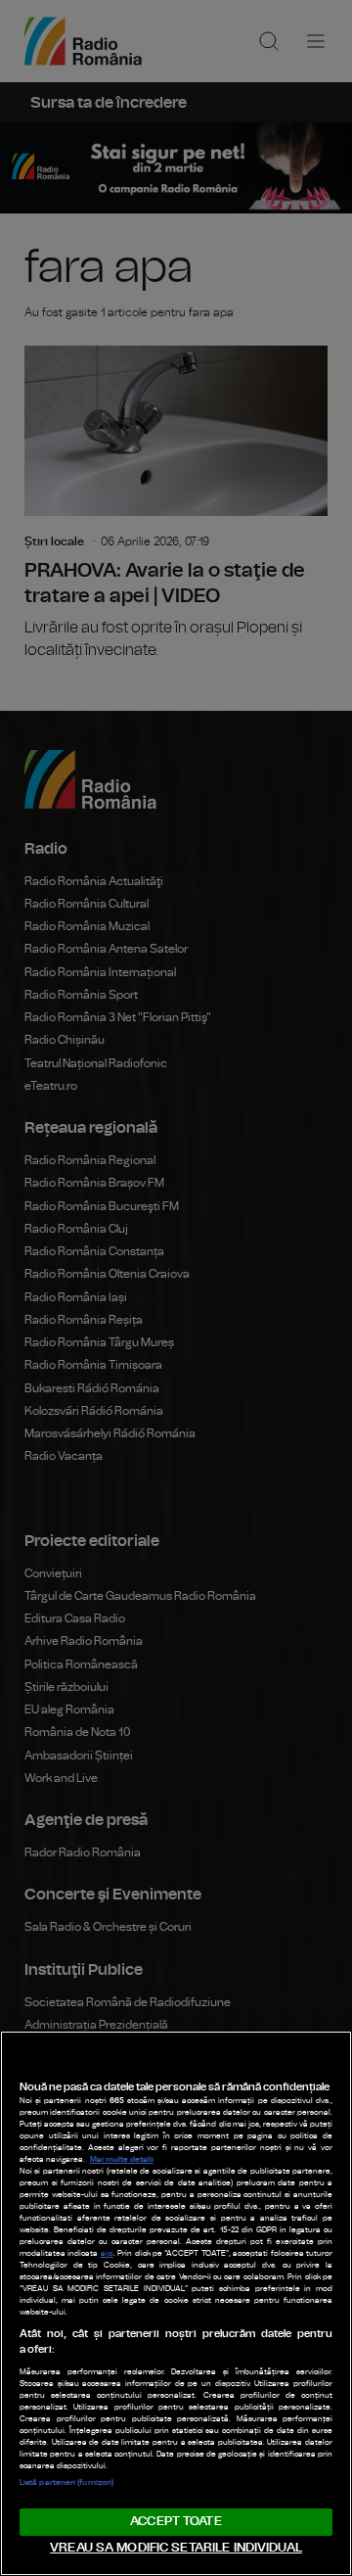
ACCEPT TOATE (176, 2522)
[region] (176, 2303)
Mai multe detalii (122, 2160)
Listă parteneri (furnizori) (66, 2483)
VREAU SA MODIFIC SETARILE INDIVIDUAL (176, 2548)
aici (107, 2254)
